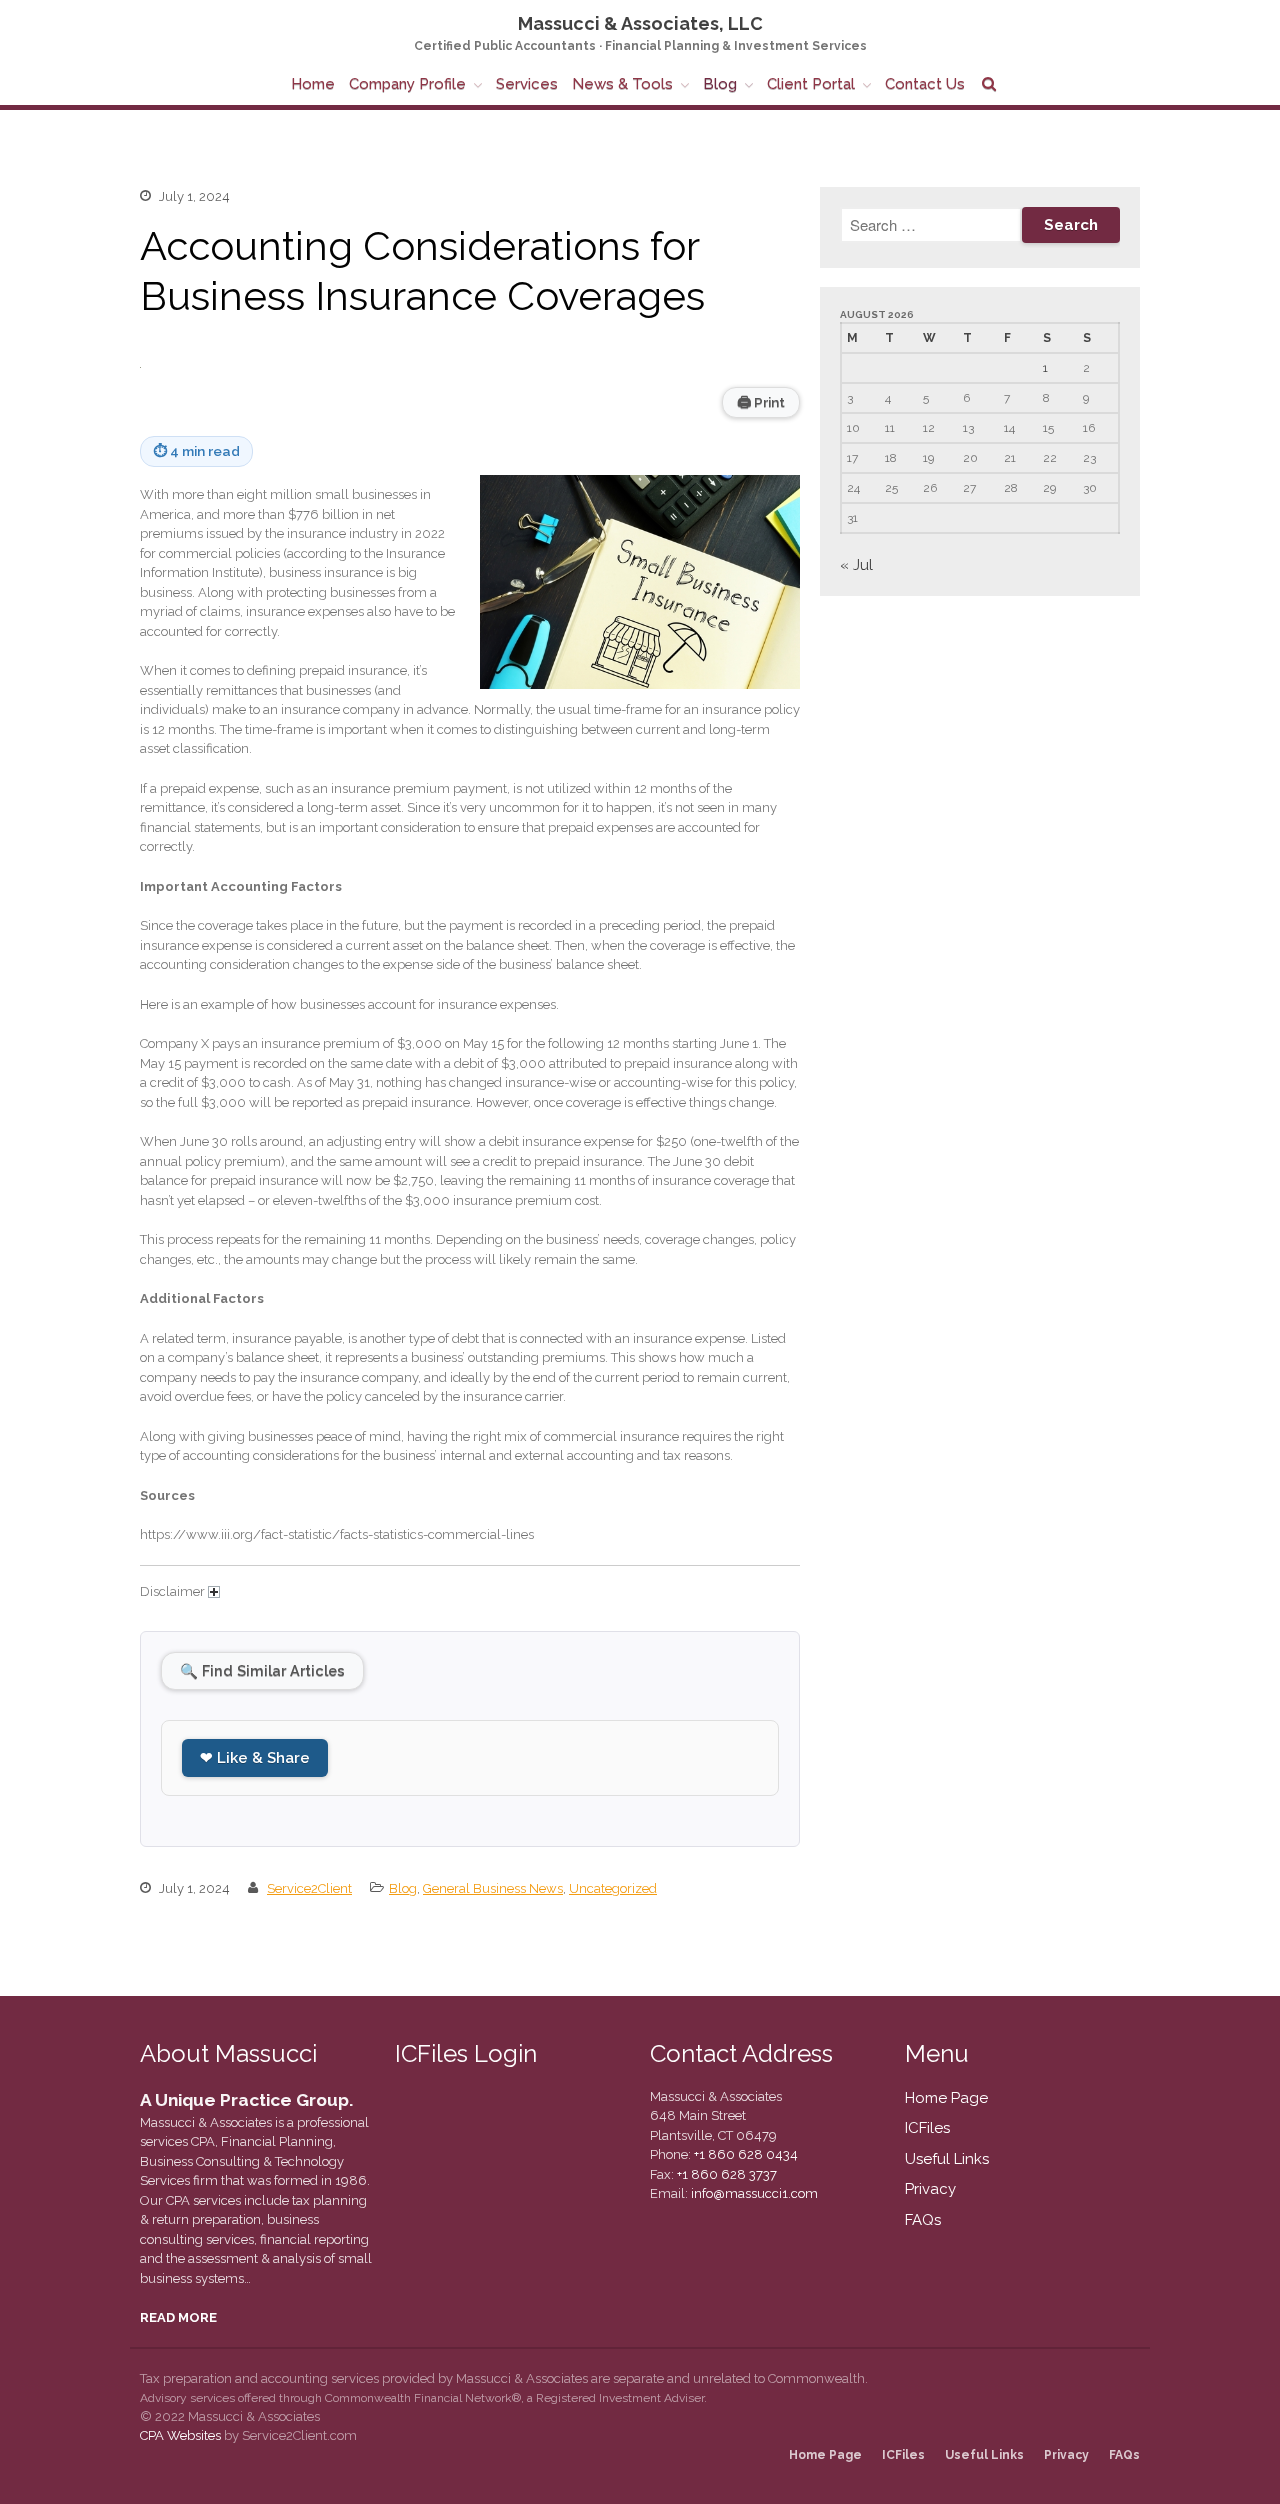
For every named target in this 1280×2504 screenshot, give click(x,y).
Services (527, 84)
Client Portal (811, 84)
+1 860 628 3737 (725, 2174)
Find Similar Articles (262, 1670)
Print (761, 402)
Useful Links (947, 2159)
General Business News (493, 1888)
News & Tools (622, 84)
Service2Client (309, 1888)
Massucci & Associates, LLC (640, 23)
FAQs (923, 2220)
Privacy (930, 2189)
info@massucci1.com (754, 2193)
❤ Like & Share (255, 1758)
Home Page (946, 2098)
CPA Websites (180, 2435)
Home (313, 84)
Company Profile (407, 84)
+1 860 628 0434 (744, 2154)
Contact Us (925, 84)
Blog (720, 84)
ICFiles (927, 2128)
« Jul (856, 565)
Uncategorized (613, 1888)
